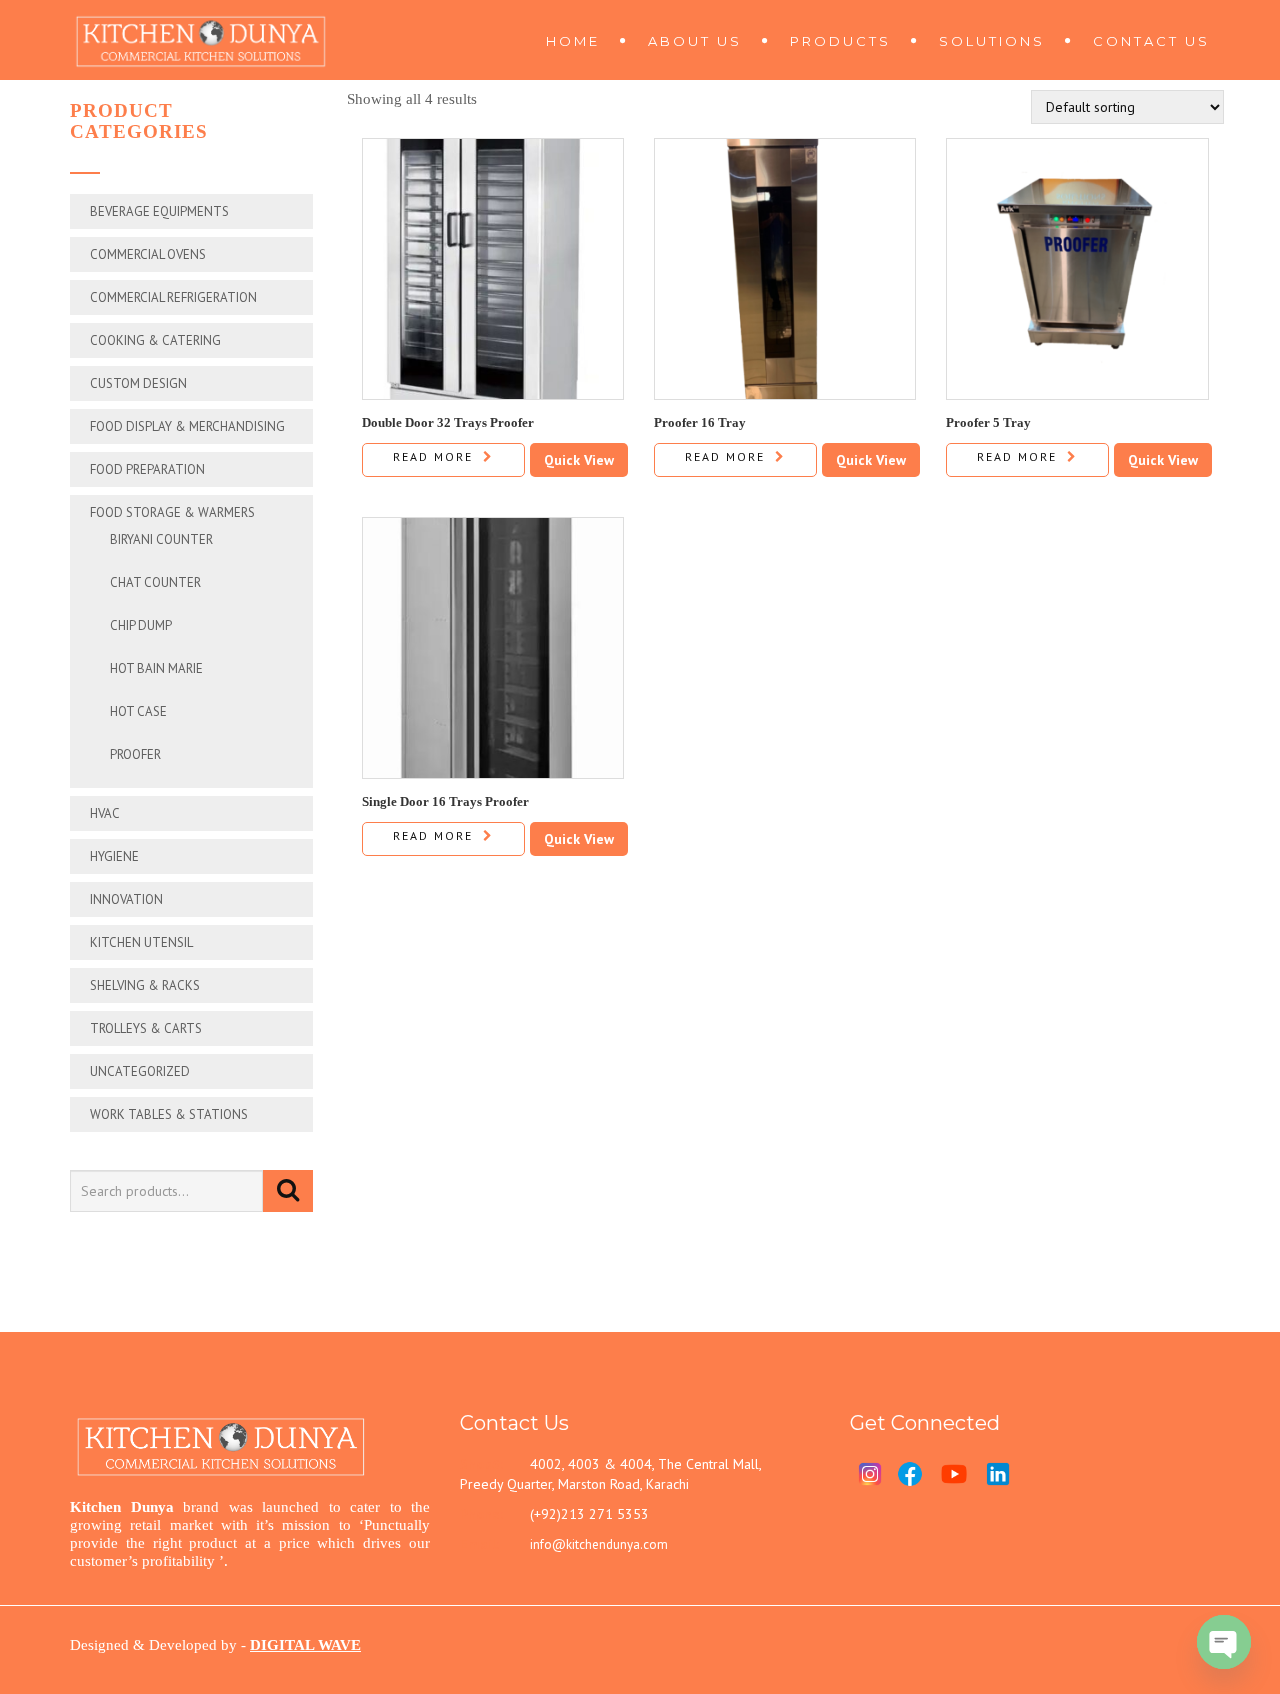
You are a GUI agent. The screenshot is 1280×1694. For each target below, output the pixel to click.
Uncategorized (140, 1071)
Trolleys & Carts (146, 1028)
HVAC (105, 813)
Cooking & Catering (155, 340)
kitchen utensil (141, 942)
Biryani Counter (161, 539)
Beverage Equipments (159, 211)
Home (573, 41)
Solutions (992, 41)
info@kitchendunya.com (599, 1544)
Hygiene (114, 856)
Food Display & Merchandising (187, 426)
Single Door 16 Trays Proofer (445, 801)
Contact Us (1151, 41)
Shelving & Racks (145, 985)
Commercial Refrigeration (173, 297)
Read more (433, 456)
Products (840, 41)
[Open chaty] (1224, 1642)
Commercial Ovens (148, 254)
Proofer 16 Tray (700, 422)
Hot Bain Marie (156, 668)
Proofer (135, 754)
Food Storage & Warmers (172, 512)
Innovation (126, 899)
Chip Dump (141, 625)
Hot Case (138, 711)
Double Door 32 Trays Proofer (448, 422)
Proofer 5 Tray (988, 422)
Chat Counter (155, 582)
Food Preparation (147, 469)
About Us (695, 41)
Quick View (579, 460)
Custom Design (138, 383)
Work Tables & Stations (169, 1114)
